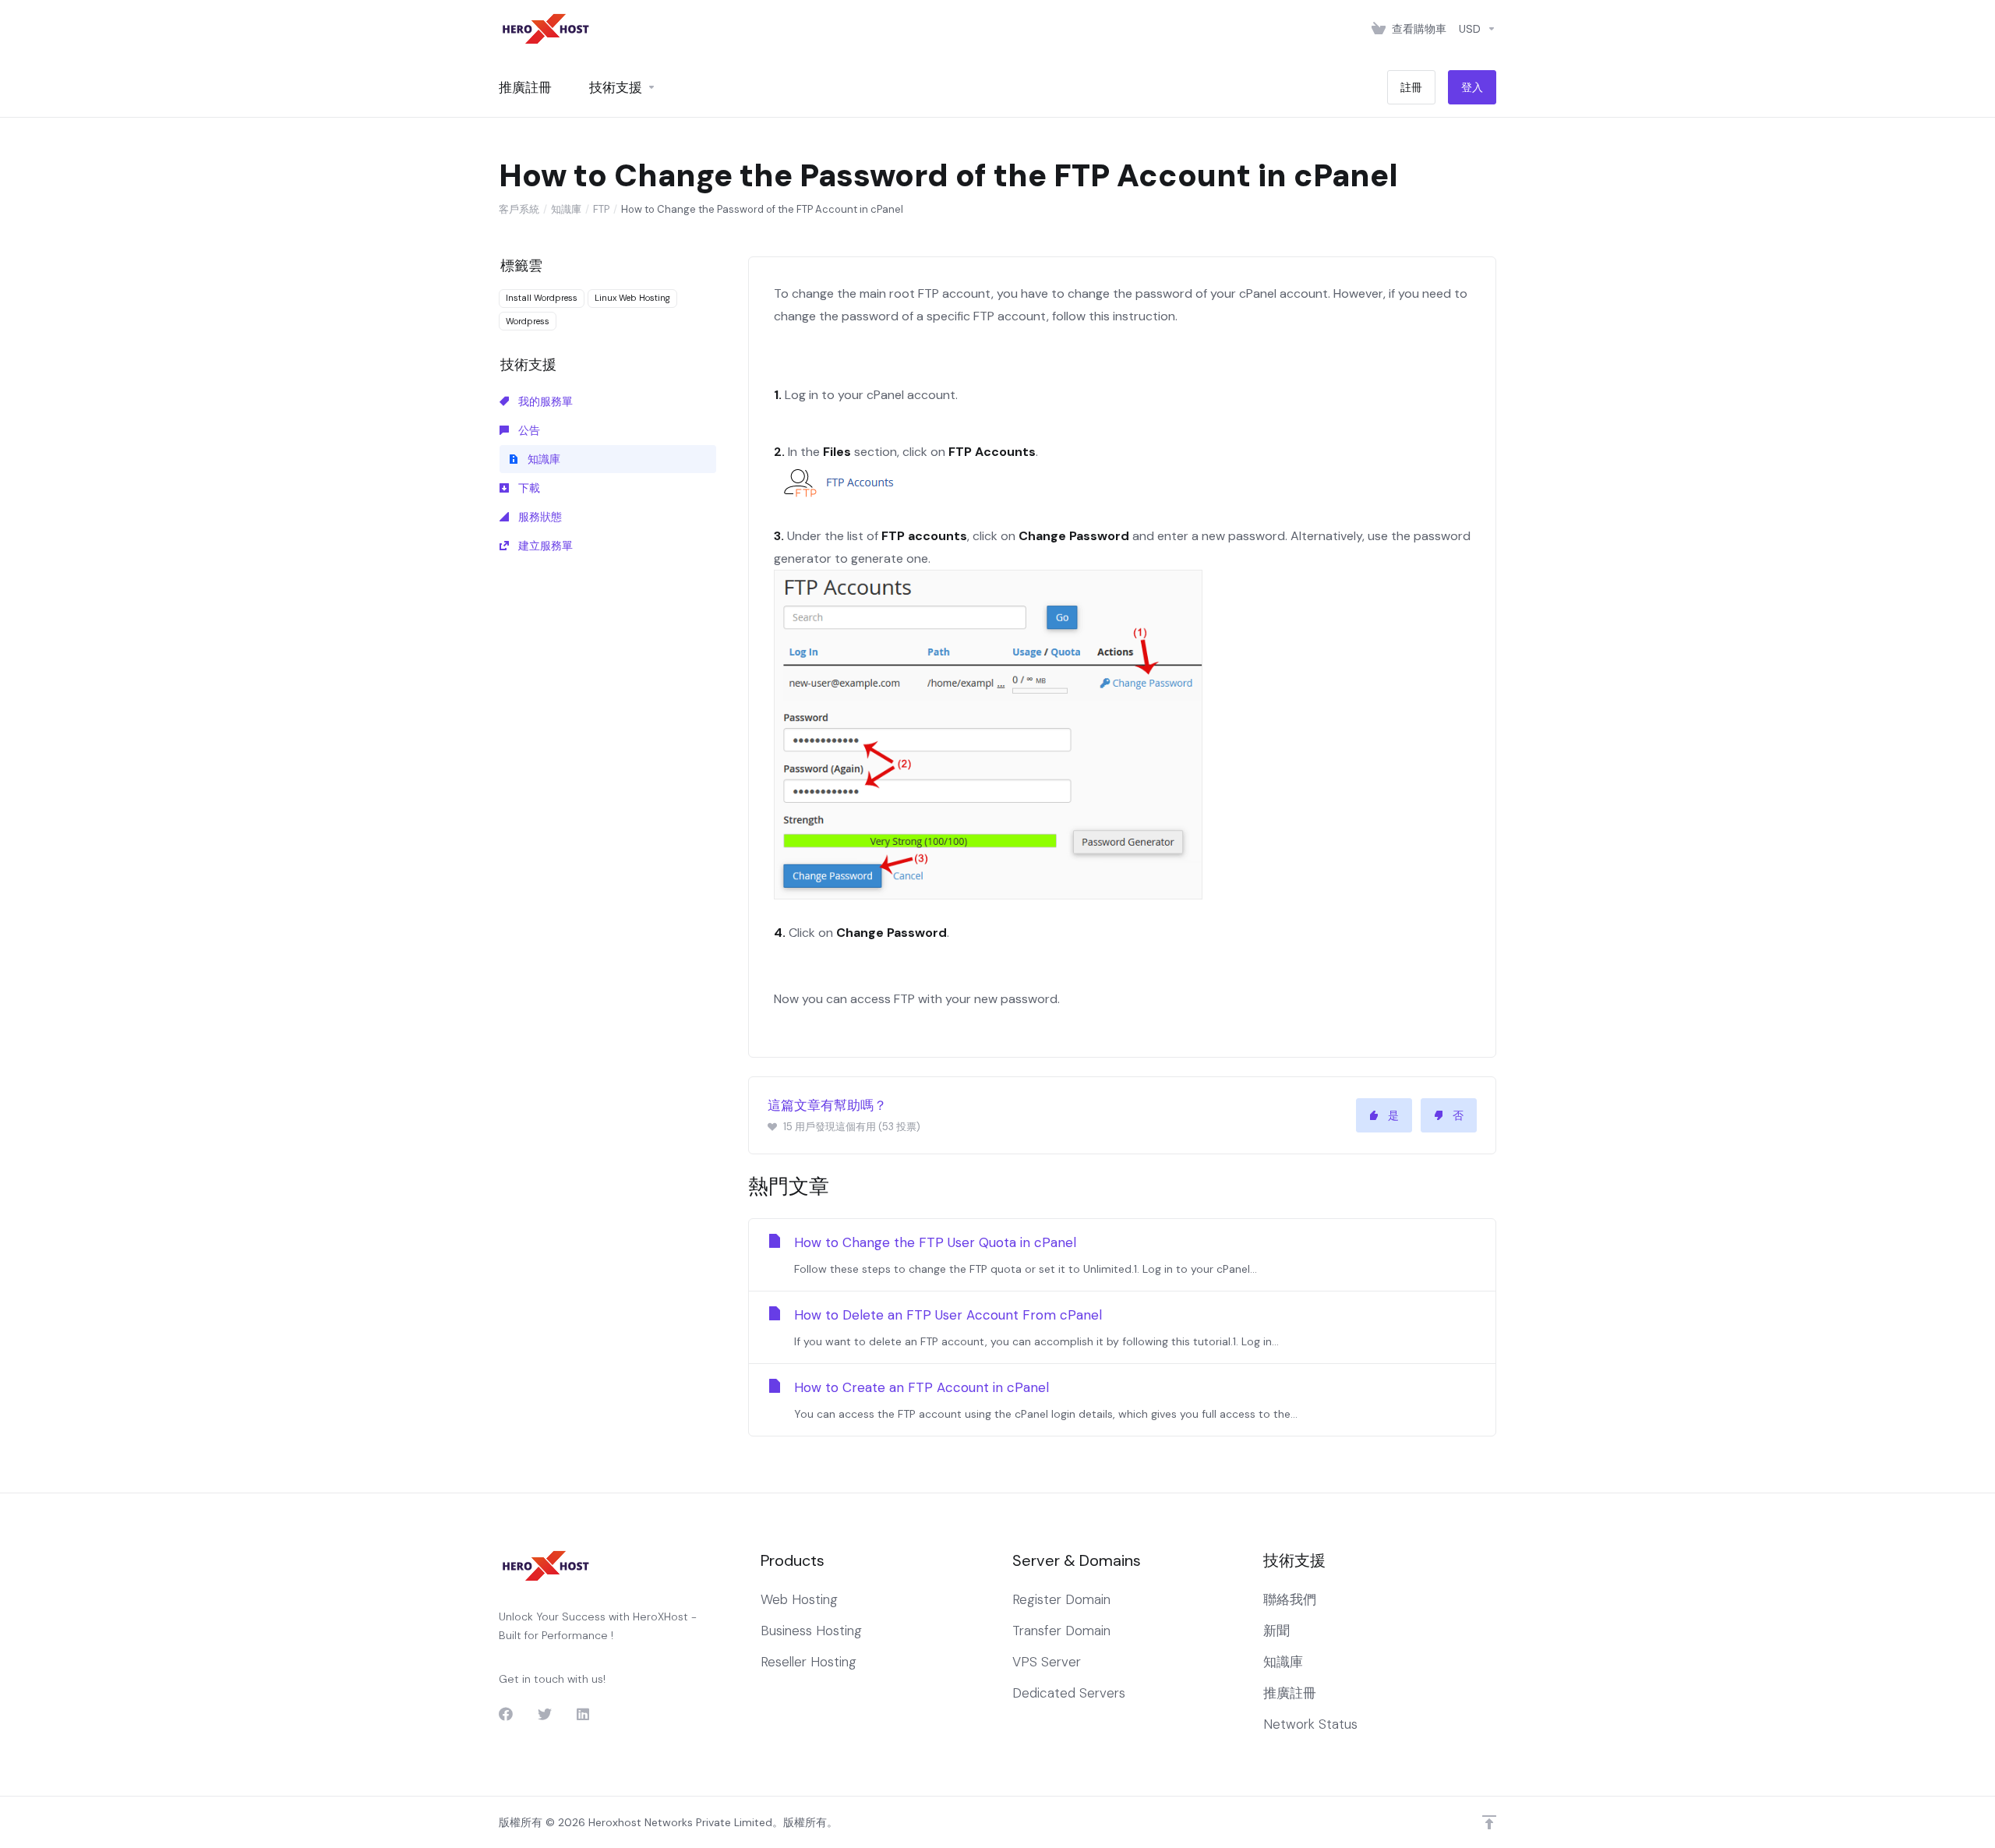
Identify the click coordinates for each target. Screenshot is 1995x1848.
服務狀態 (538, 517)
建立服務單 (544, 546)
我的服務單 (544, 401)
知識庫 (566, 209)
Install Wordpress (542, 298)
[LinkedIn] (584, 1714)
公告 (528, 430)
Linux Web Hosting (632, 298)
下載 (528, 488)
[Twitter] (545, 1714)
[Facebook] (506, 1714)
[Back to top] (1489, 1822)
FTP (601, 209)
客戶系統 (519, 209)
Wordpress (528, 321)
